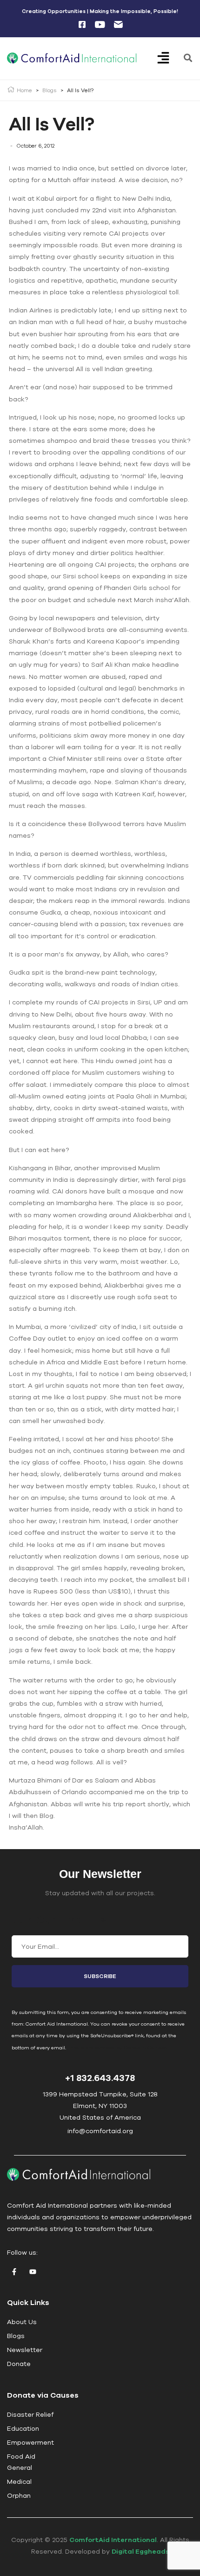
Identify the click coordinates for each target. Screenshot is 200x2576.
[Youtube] (33, 2272)
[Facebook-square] (82, 25)
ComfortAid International (113, 2540)
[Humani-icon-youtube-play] (100, 25)
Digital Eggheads (140, 2551)
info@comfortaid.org (100, 2131)
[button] (170, 59)
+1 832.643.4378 (100, 2078)
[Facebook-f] (14, 2272)
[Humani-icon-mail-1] (118, 25)
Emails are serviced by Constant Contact (117, 2047)
